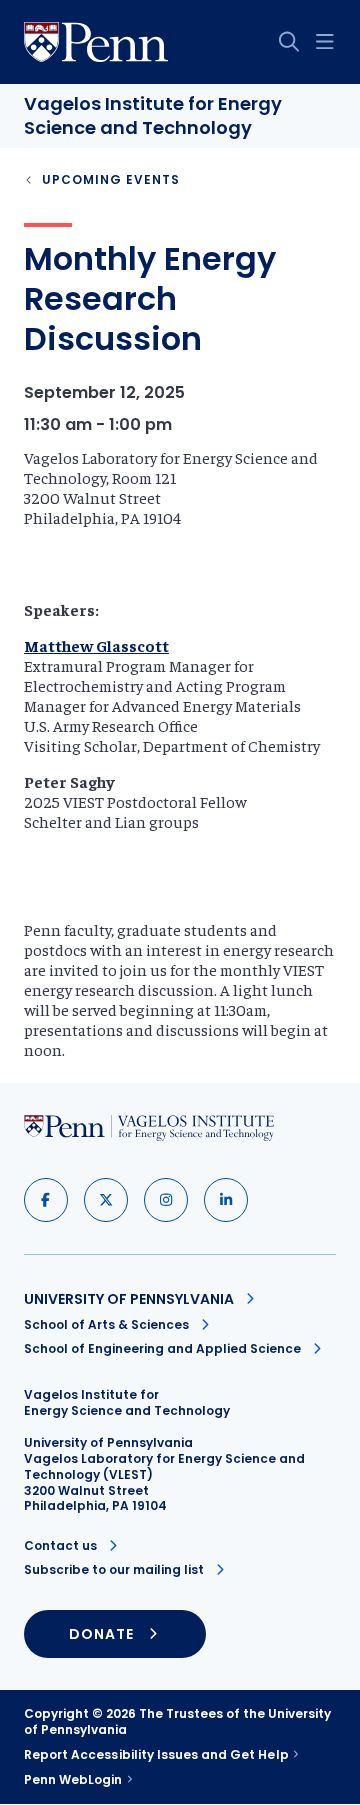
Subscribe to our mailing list (114, 1570)
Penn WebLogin (73, 1780)
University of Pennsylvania (129, 1299)
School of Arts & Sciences (106, 1324)
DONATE (101, 1634)
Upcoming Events (111, 179)
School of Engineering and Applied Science (162, 1348)
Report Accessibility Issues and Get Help (156, 1755)
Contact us (60, 1546)
